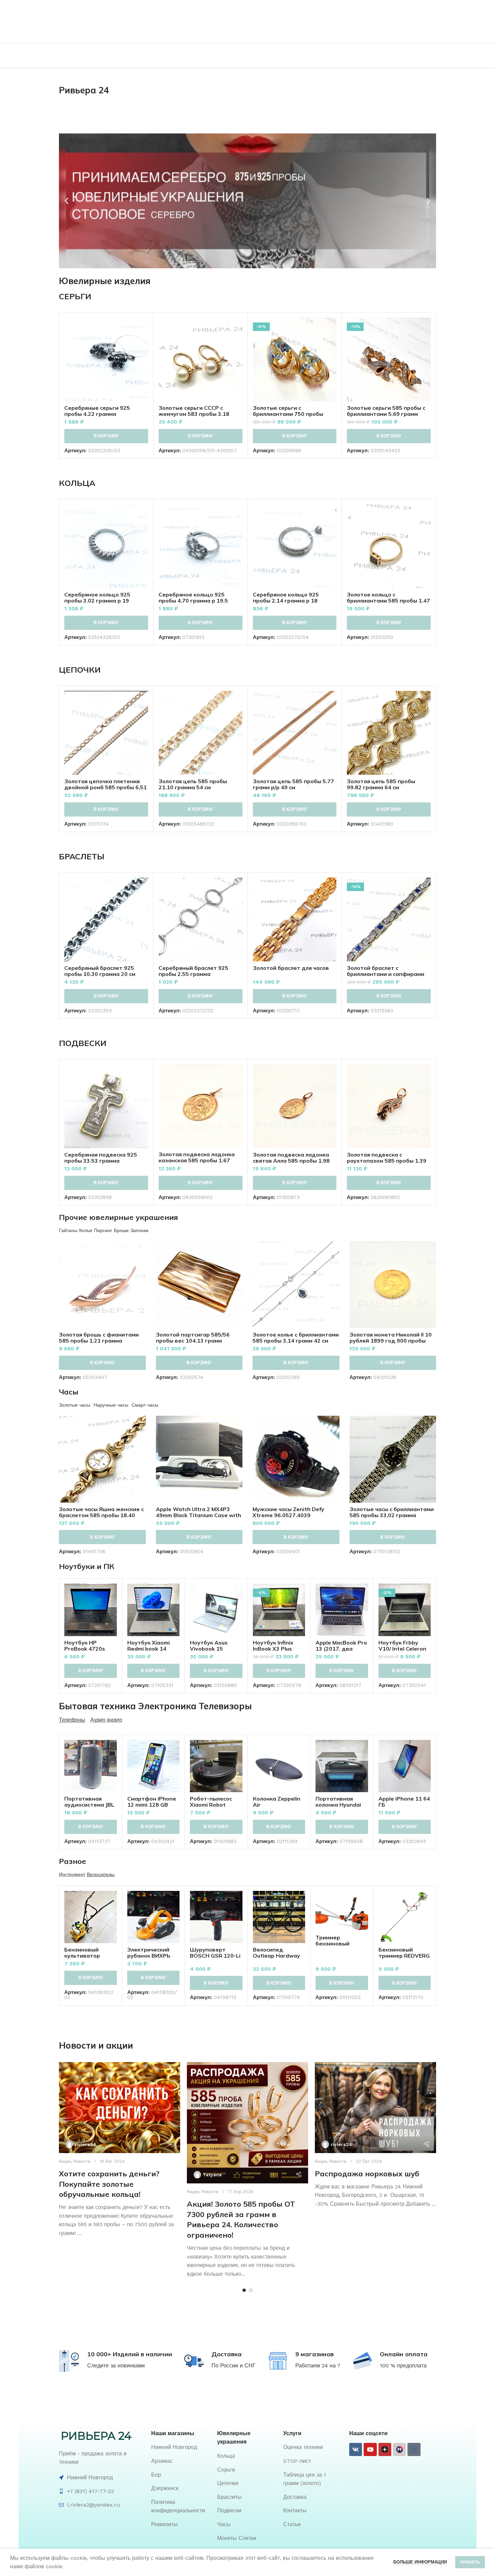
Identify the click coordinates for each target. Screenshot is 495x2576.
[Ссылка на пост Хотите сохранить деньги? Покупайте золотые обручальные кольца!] (120, 2108)
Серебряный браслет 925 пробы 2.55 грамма (193, 971)
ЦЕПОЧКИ (80, 670)
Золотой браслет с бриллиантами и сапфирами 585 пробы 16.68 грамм (386, 974)
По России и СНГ (234, 2366)
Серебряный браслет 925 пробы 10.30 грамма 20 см (100, 971)
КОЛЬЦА (77, 483)
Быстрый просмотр (143, 344)
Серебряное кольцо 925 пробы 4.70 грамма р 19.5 (193, 597)
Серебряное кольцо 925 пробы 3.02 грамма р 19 (97, 597)
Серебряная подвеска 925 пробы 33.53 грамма (101, 1158)
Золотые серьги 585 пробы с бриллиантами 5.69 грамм (386, 411)
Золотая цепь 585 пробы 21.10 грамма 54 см (193, 784)
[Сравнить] (143, 328)
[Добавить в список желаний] (143, 359)
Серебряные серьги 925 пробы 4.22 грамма (97, 411)
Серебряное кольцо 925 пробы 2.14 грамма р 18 (286, 597)
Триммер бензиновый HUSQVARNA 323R (341, 1943)
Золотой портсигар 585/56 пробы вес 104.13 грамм (193, 1338)
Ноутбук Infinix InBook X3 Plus (273, 1646)
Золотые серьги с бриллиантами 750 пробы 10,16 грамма (288, 414)
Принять (470, 2562)
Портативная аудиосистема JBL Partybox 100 (89, 1805)
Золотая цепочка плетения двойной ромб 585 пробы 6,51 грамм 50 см (106, 787)
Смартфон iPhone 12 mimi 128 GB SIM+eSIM (152, 1805)
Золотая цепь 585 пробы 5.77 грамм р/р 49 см (293, 784)
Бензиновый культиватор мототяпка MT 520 (90, 1956)
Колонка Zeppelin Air (277, 1802)
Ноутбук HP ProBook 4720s (85, 1646)
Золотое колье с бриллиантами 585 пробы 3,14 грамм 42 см (296, 1338)
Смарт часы (145, 1405)
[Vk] (356, 2449)
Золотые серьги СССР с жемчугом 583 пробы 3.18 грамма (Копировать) (194, 414)
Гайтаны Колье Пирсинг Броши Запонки (104, 1230)
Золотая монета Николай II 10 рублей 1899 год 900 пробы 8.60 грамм (391, 1341)
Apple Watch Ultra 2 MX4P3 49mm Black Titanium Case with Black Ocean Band (199, 1515)
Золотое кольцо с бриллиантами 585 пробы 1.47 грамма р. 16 (388, 601)
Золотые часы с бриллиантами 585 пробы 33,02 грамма (392, 1512)
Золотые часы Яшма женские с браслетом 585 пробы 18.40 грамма (101, 1515)
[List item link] (181, 2447)
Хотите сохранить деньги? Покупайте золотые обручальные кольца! (109, 2184)
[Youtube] (370, 2449)
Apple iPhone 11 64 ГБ (404, 1802)
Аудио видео (106, 1720)
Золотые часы (75, 1405)
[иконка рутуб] (399, 2449)
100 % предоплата (403, 2366)
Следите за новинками (116, 2366)
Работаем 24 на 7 (318, 2366)
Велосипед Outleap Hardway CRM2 (276, 1956)
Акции (65, 2161)
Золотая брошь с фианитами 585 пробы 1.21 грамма (99, 1338)
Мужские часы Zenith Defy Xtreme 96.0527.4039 (288, 1512)
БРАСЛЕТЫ (82, 856)
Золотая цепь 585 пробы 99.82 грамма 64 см (381, 784)
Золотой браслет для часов (291, 968)
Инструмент (72, 1874)
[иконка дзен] (385, 2449)
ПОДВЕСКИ (83, 1043)
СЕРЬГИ (75, 296)
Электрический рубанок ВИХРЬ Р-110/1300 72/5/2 (152, 1956)
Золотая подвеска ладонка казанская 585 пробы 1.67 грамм (197, 1160)
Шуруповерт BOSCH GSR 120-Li (215, 1953)
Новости (82, 2161)
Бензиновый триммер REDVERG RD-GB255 (404, 1956)
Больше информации (420, 2562)
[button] (67, 201)
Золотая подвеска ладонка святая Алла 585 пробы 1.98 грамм (291, 1161)
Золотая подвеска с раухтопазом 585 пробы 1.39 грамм (387, 1161)
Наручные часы (111, 1405)
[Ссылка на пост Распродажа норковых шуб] (375, 2108)
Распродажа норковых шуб (367, 2174)
